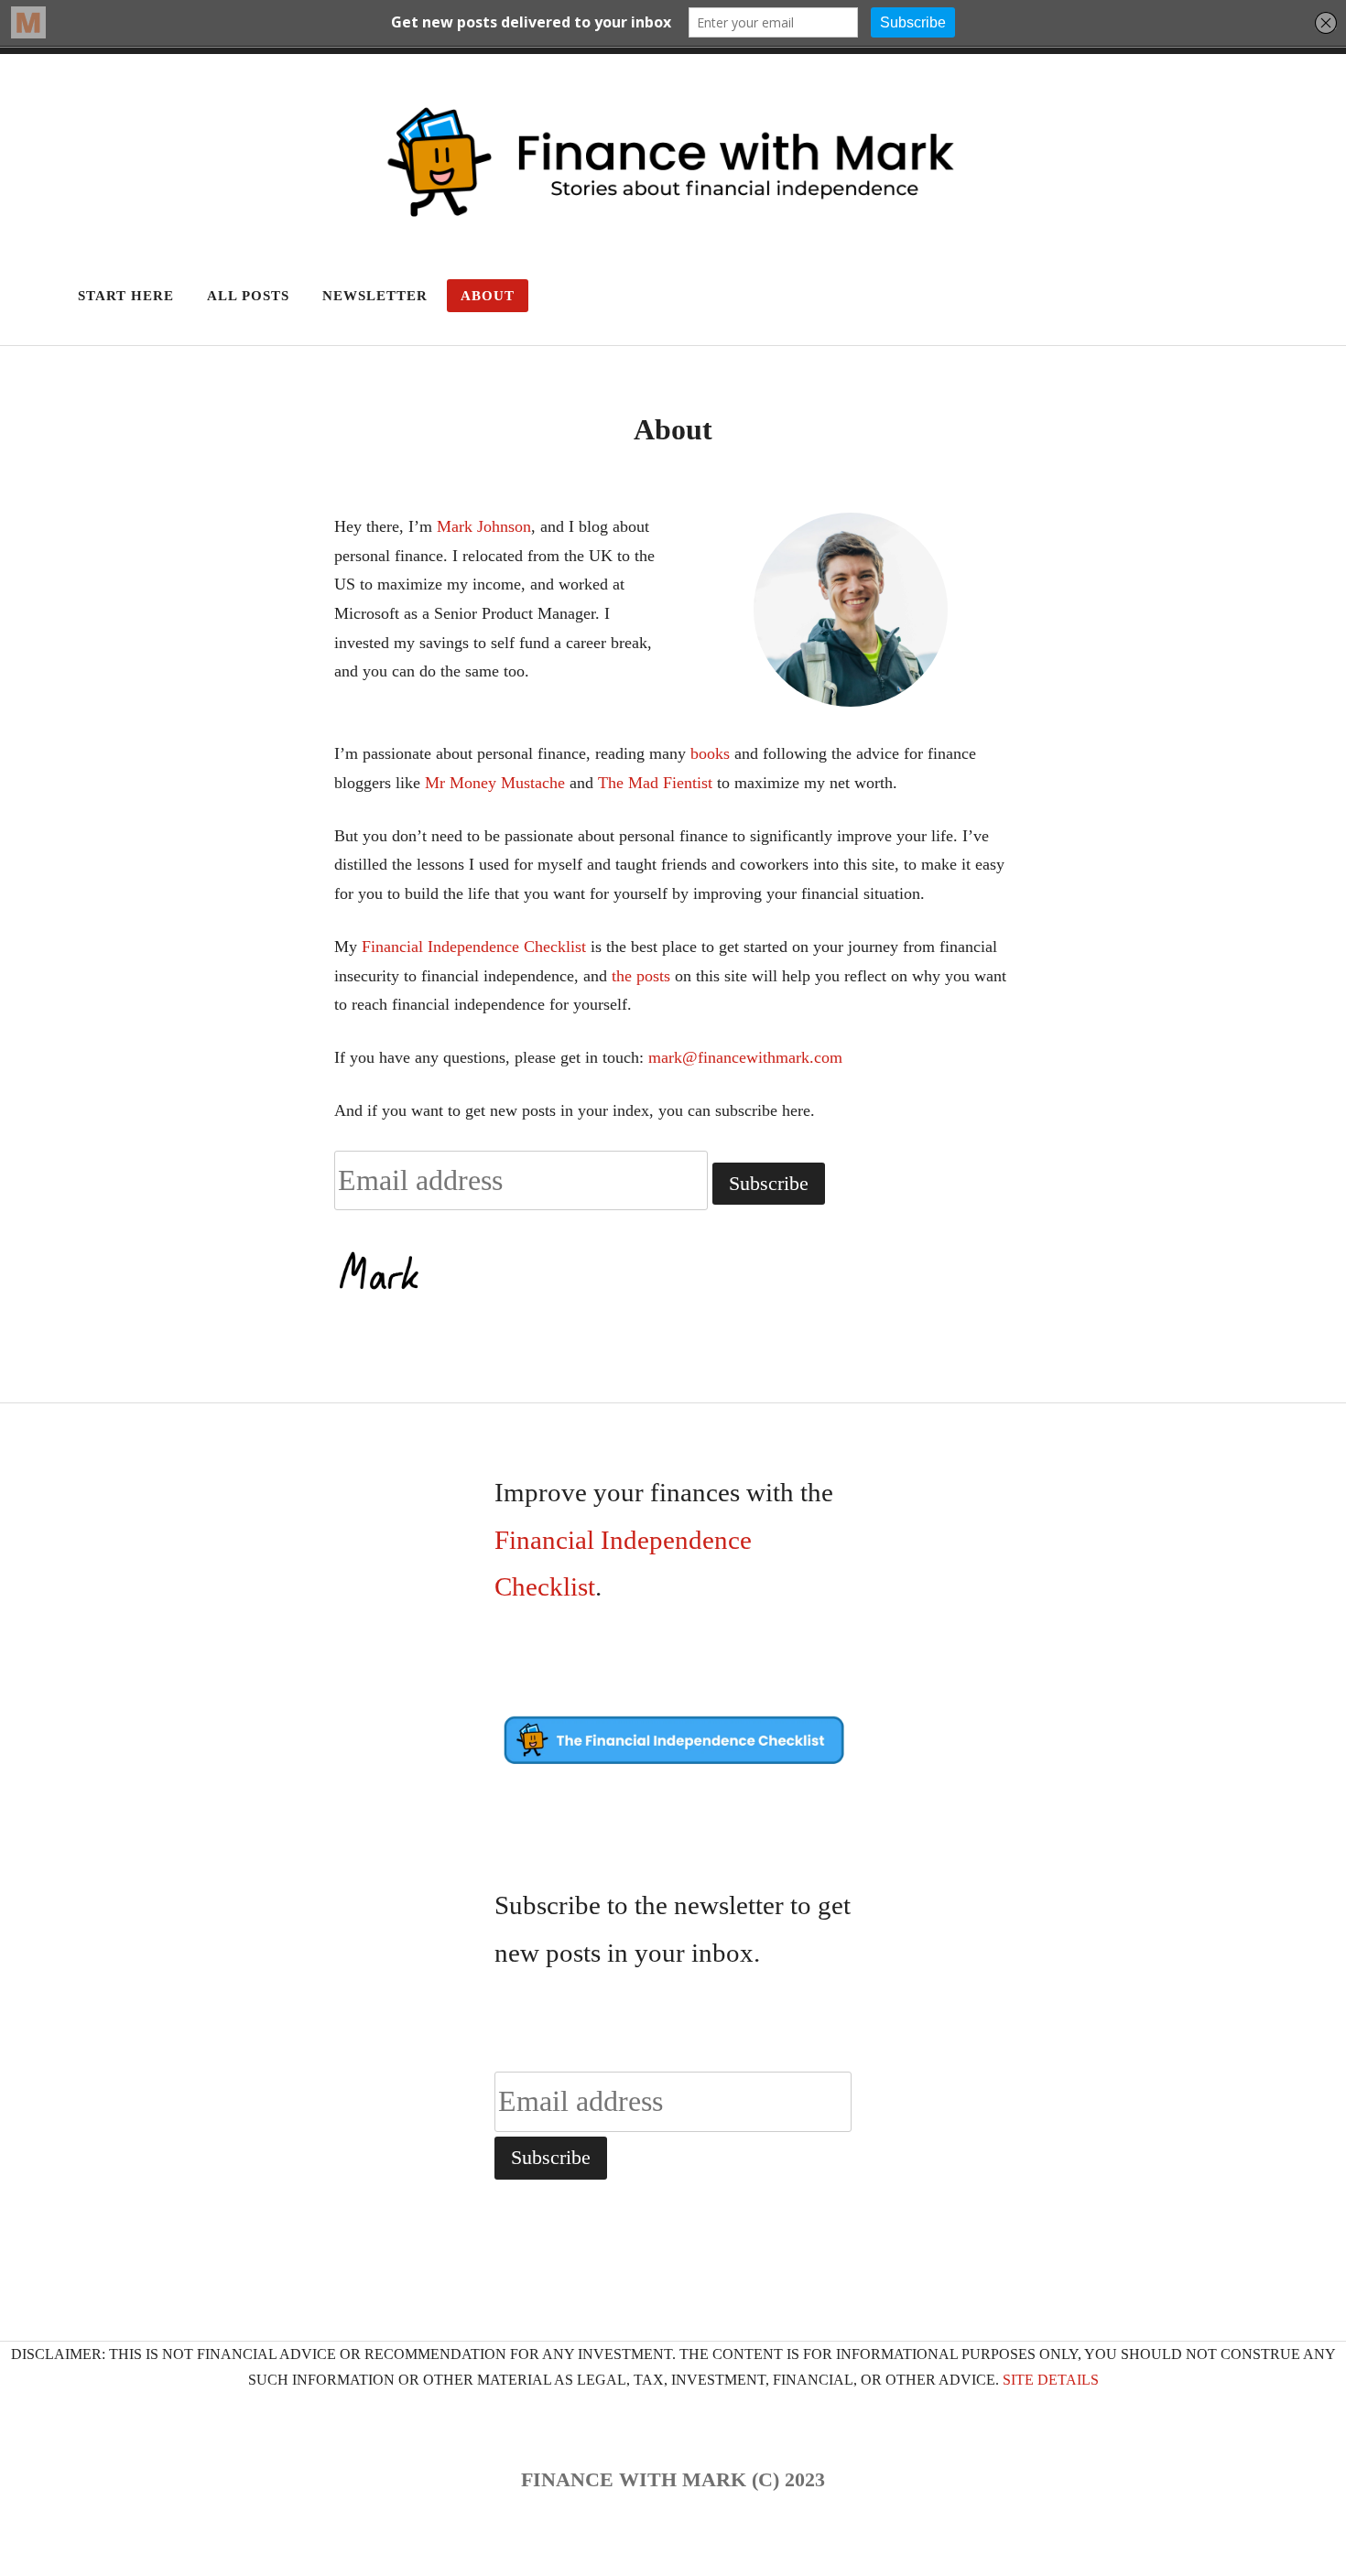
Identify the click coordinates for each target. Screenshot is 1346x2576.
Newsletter (375, 296)
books (710, 753)
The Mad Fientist (655, 783)
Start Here (126, 296)
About (488, 296)
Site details (1051, 2380)
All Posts (248, 296)
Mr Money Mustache (495, 783)
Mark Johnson (484, 526)
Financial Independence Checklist (472, 947)
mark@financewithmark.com (745, 1057)
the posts (641, 976)
